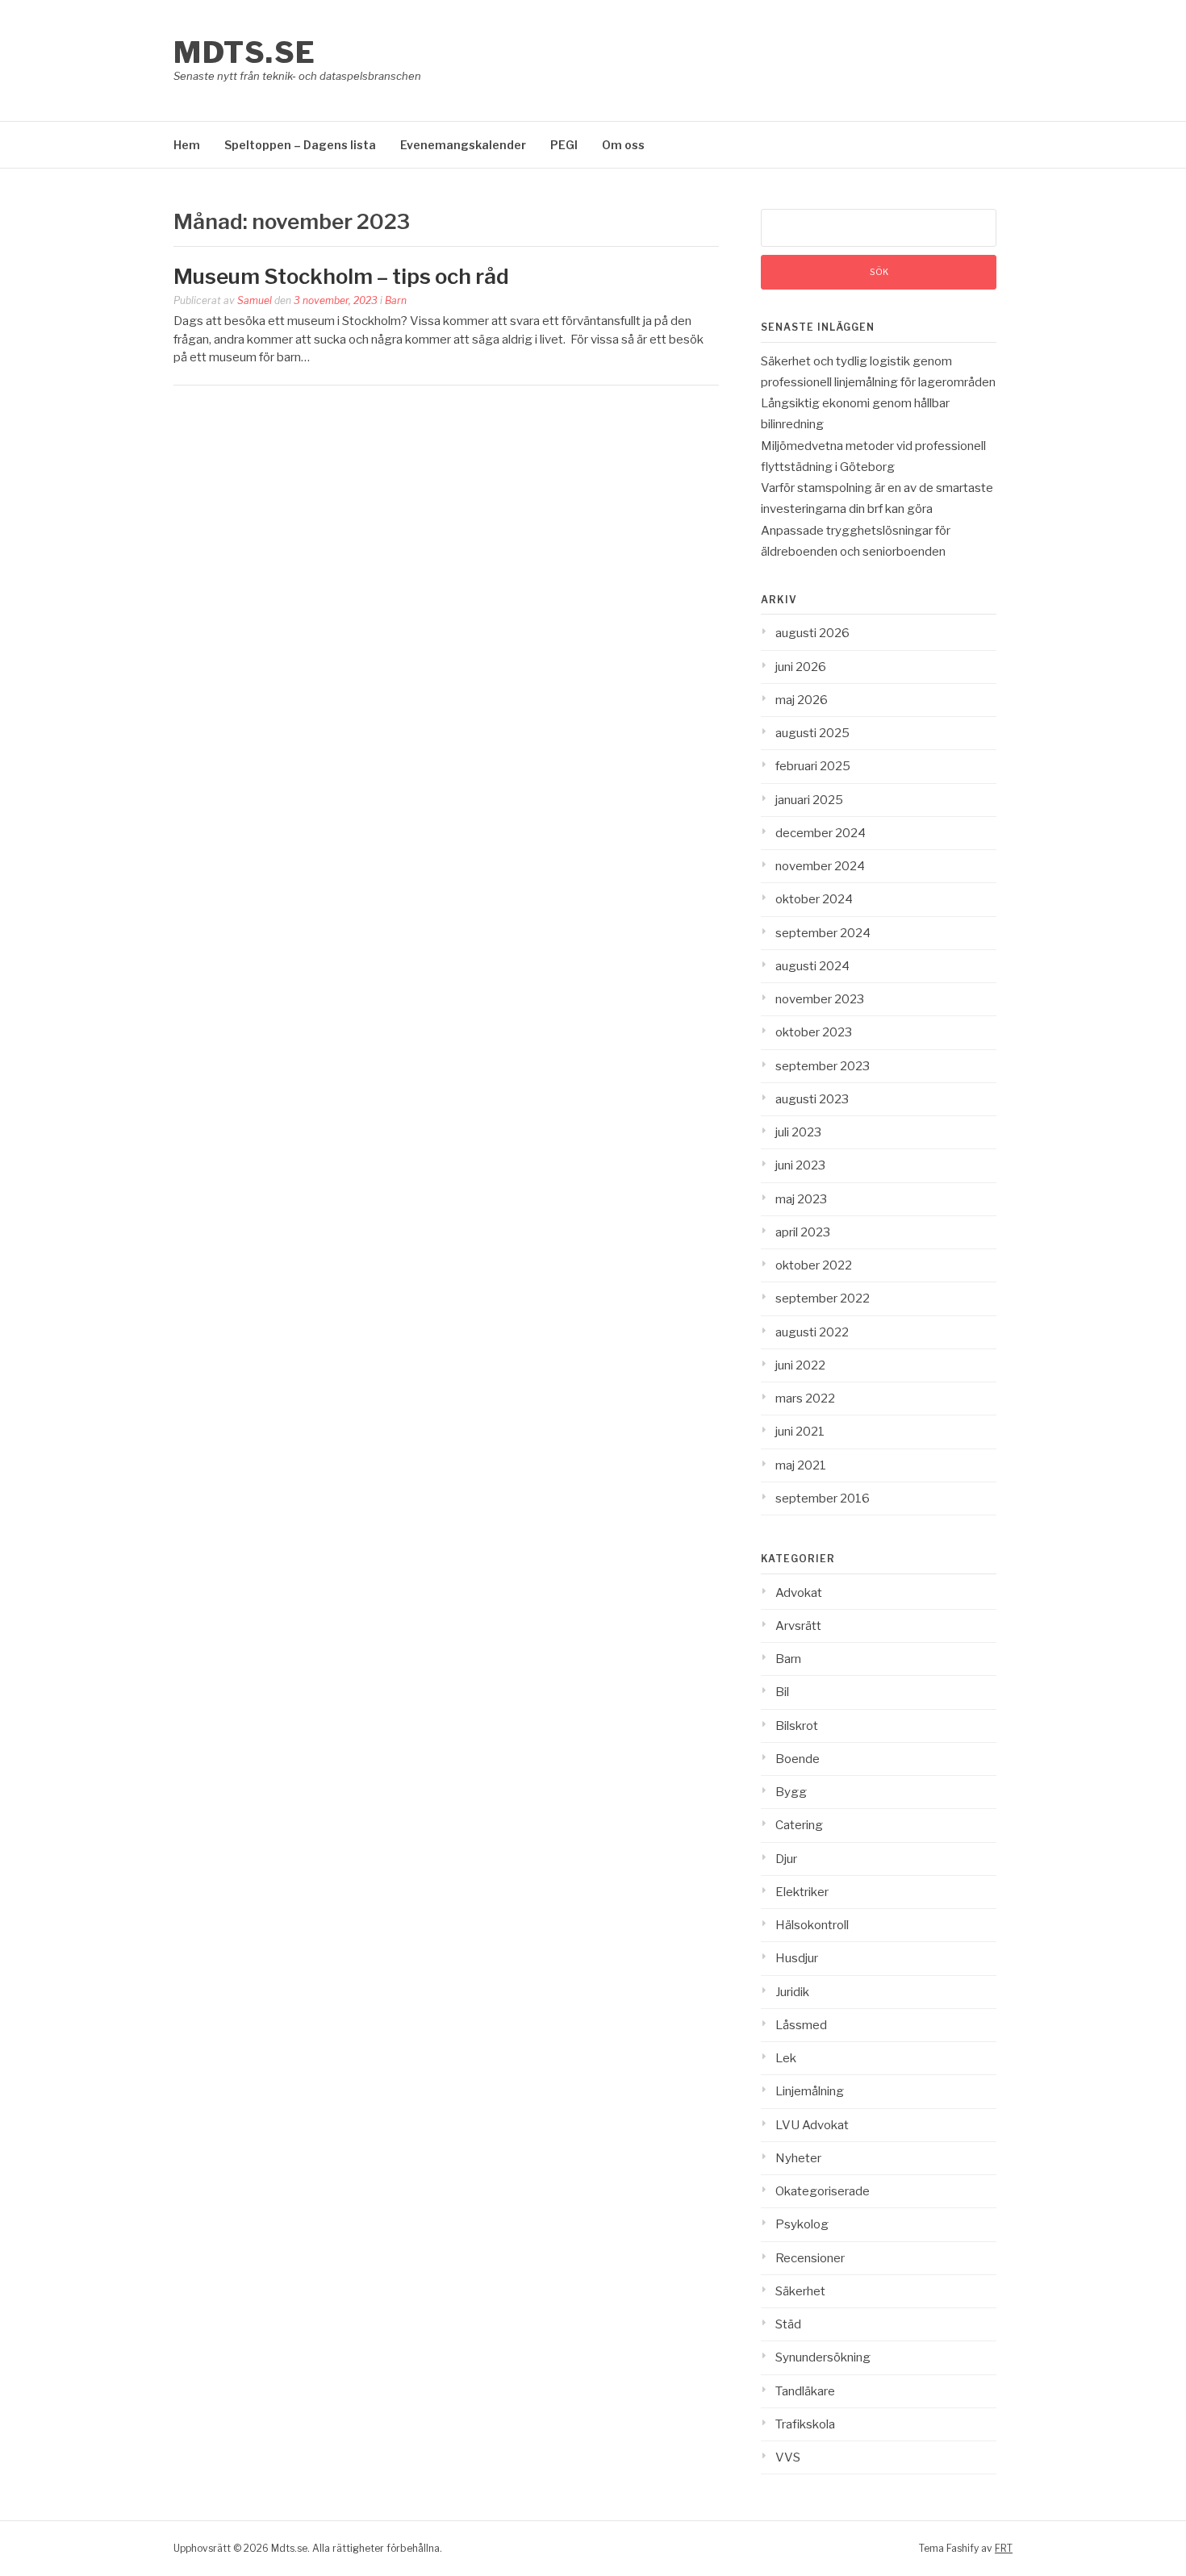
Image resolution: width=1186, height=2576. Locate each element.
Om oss (623, 145)
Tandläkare (805, 2391)
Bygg (791, 1792)
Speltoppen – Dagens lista (300, 145)
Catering (799, 1825)
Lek (786, 2058)
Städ (788, 2324)
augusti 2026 (812, 633)
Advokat (799, 1593)
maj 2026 (802, 700)
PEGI (564, 145)
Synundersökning (823, 2357)
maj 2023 (801, 1199)
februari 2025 (813, 766)
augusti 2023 (812, 1099)
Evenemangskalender (463, 145)
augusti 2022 (812, 1332)
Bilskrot (797, 1726)
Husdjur (797, 1958)
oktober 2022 (814, 1265)
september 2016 (823, 1498)
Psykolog (802, 2224)
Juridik (792, 1992)
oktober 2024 (814, 899)
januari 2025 (809, 800)
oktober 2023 (814, 1032)
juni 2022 (800, 1365)
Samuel (255, 300)
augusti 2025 (812, 733)
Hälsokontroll (812, 1925)
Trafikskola (805, 2424)
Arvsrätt (798, 1626)
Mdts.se (245, 52)
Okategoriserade (823, 2191)
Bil (782, 1692)
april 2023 (803, 1232)
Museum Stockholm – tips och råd (343, 276)
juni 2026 (801, 667)
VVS (788, 2457)
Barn (396, 300)
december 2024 (821, 833)
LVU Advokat (812, 2125)
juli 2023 (798, 1132)
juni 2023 (800, 1165)
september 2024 (823, 933)
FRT (1004, 2548)
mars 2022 (805, 1398)
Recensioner (810, 2258)
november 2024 (820, 866)
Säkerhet (800, 2291)
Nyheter (798, 2158)
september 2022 (823, 1298)
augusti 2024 (812, 966)
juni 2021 (800, 1432)
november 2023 (820, 999)
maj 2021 (801, 1465)
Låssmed (801, 2025)
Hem (187, 145)
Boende (798, 1759)
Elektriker (802, 1892)
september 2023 (823, 1066)
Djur (786, 1859)
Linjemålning (810, 2091)
